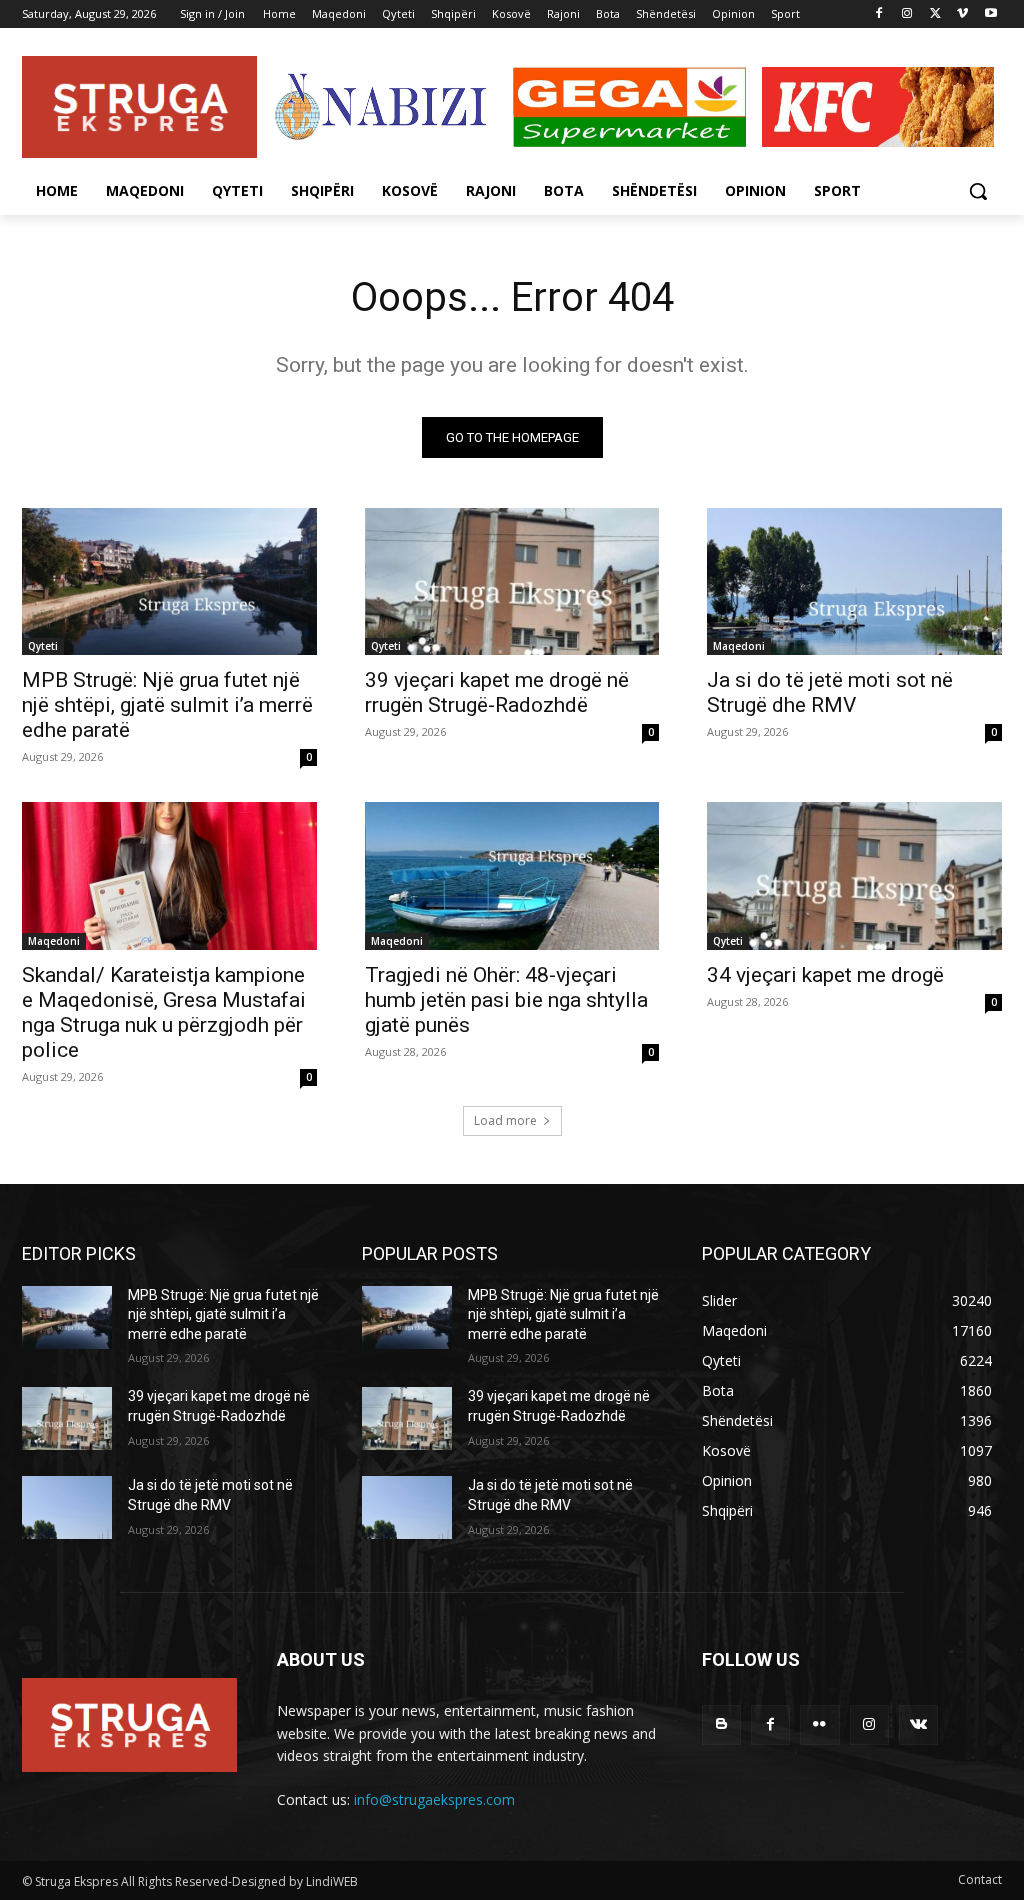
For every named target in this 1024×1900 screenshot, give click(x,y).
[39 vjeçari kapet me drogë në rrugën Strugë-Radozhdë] (512, 581)
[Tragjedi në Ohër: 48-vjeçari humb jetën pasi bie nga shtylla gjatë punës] (512, 875)
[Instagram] (907, 14)
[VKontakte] (918, 1724)
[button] (978, 191)
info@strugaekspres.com (434, 1799)
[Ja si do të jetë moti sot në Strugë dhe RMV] (854, 581)
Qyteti (43, 646)
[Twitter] (935, 14)
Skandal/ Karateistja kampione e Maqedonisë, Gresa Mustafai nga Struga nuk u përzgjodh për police (164, 1012)
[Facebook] (879, 14)
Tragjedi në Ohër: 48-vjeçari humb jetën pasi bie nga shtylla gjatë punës (506, 1000)
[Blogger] (721, 1724)
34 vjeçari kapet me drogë (825, 975)
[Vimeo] (962, 14)
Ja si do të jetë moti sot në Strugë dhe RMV (830, 692)
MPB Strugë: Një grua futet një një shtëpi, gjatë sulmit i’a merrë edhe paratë (167, 705)
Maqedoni (739, 646)
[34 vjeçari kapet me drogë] (854, 875)
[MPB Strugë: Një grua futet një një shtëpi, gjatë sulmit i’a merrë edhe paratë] (169, 581)
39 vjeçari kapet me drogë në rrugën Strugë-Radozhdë (497, 692)
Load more (505, 1120)
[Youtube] (990, 14)
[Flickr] (819, 1724)
